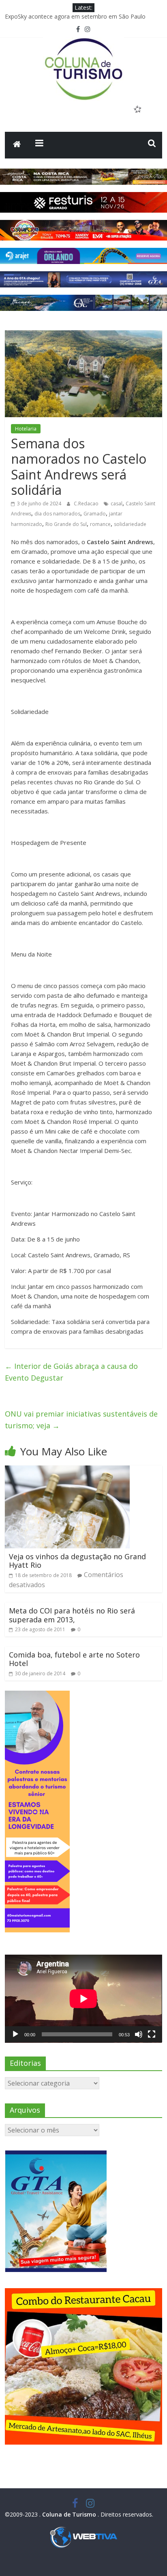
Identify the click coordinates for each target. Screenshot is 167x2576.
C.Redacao (87, 504)
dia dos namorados (57, 514)
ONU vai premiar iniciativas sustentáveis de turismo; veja (81, 1420)
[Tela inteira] (152, 2034)
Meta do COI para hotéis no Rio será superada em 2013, (72, 1615)
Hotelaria (26, 429)
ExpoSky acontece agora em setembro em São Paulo (75, 20)
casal (117, 504)
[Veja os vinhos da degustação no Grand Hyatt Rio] (67, 1470)
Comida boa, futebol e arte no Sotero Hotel (74, 1659)
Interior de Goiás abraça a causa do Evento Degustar (71, 1372)
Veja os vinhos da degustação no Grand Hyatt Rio (77, 1561)
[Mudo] (139, 2034)
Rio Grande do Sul (66, 524)
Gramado (95, 514)
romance (100, 524)
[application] (83, 1999)
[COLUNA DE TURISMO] (17, 145)
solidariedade (130, 524)
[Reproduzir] (15, 2034)
